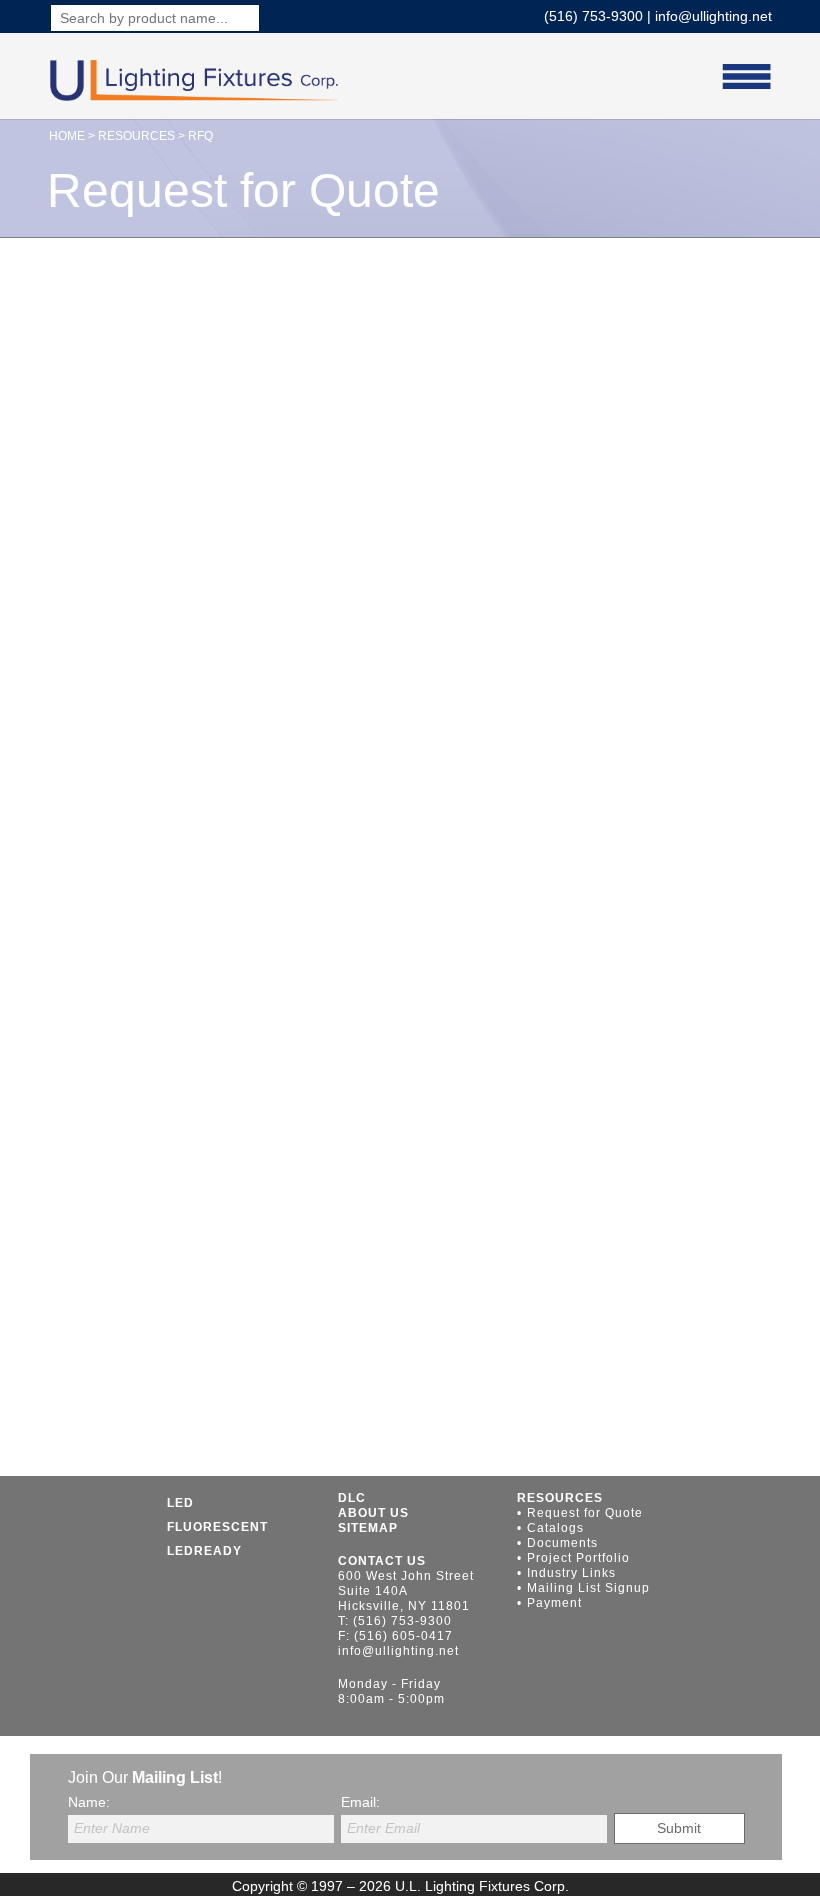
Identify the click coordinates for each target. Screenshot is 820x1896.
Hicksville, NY (384, 1606)
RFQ (200, 136)
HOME (67, 136)
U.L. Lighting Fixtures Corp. (482, 1886)
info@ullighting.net (713, 16)
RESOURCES (136, 136)
